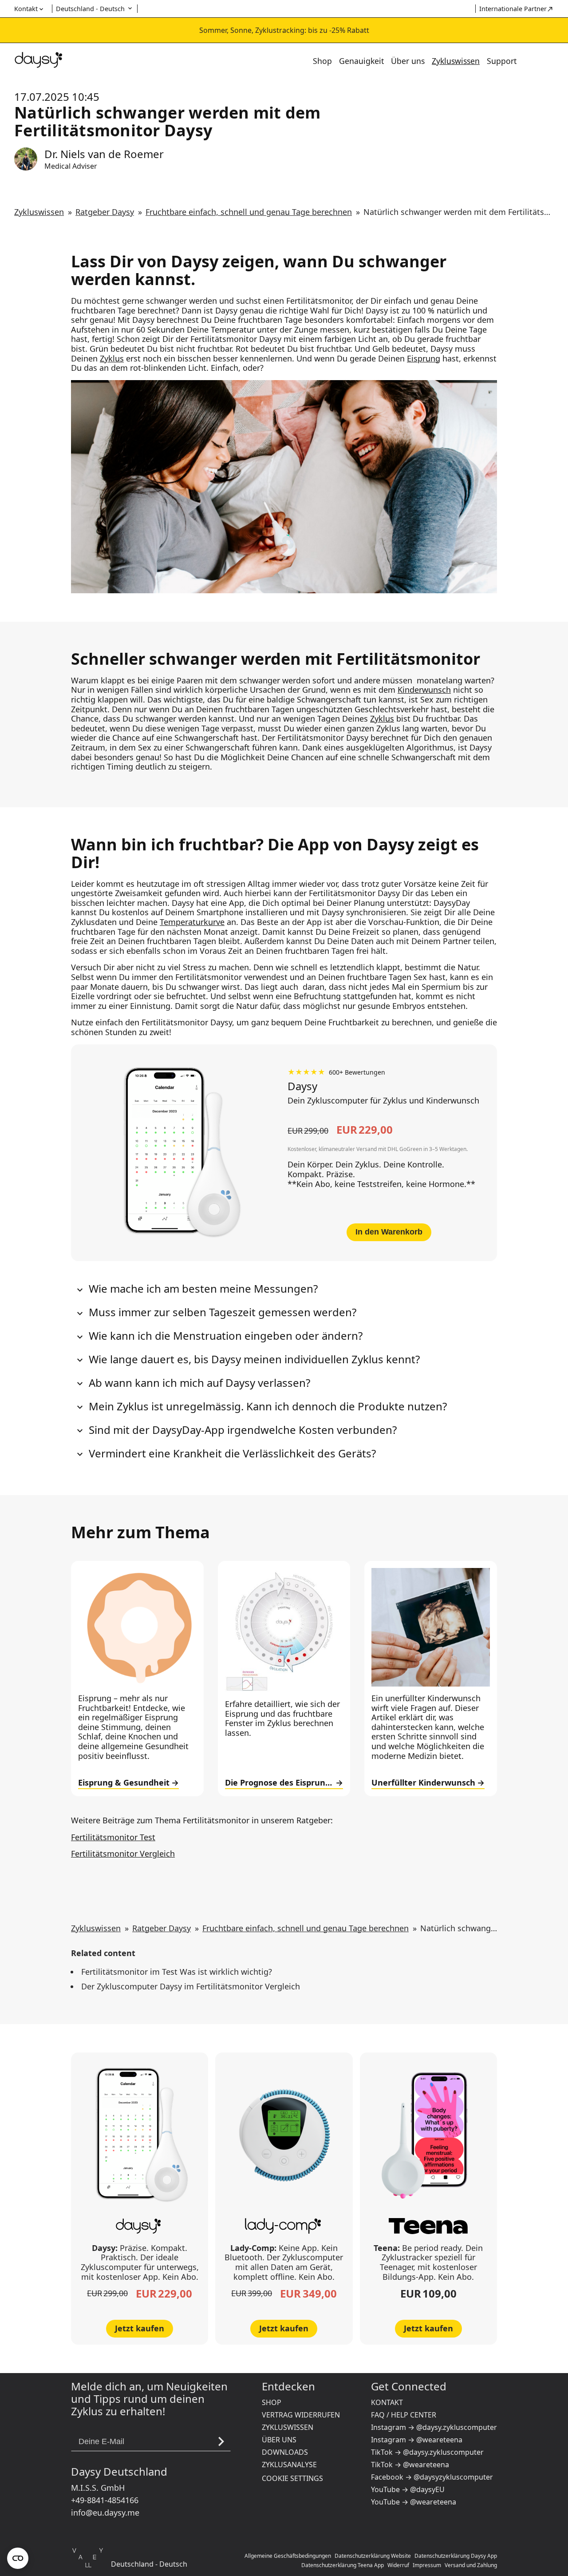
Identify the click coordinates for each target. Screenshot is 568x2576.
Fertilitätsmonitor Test (113, 1837)
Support (502, 61)
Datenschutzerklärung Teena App (343, 2565)
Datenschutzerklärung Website (373, 2556)
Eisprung (424, 358)
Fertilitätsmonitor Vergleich (123, 1854)
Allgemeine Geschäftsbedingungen (288, 2556)
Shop (322, 61)
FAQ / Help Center (404, 2415)
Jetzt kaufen (140, 2328)
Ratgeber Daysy (105, 212)
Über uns (408, 61)
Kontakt (387, 2402)
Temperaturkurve (192, 922)
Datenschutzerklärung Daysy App (456, 2556)
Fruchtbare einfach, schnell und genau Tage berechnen (249, 212)
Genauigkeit (361, 61)
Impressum (427, 2565)
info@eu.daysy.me (105, 2512)
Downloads (285, 2452)
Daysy (302, 1086)
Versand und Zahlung (471, 2565)
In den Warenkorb (389, 1232)
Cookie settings (292, 2478)
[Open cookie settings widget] (18, 2558)
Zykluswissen (456, 61)
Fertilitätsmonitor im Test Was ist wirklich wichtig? (177, 1972)
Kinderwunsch (424, 690)
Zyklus (112, 358)
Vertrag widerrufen (301, 2415)
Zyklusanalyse (289, 2465)
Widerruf (398, 2565)
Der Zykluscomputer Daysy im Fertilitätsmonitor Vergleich (191, 1986)
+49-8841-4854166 (105, 2500)
